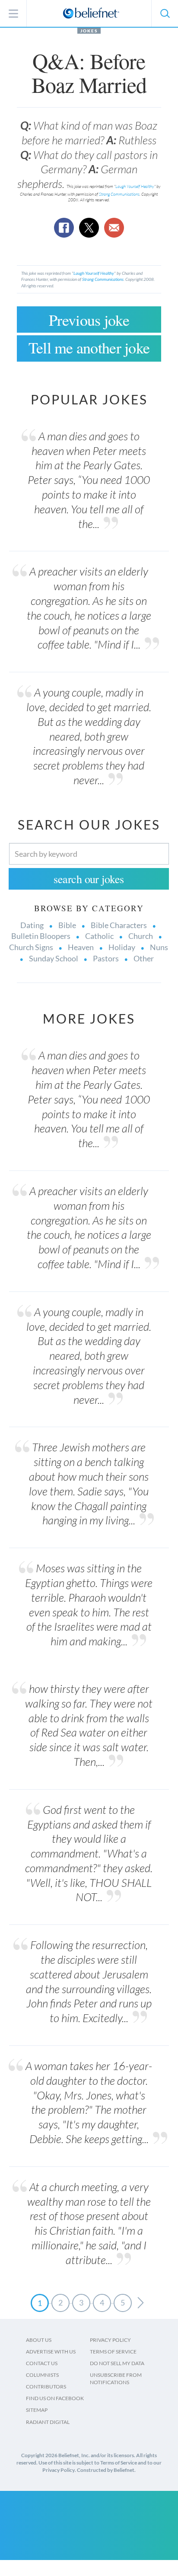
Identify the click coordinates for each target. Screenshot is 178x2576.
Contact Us (42, 2363)
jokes (89, 31)
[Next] (141, 2303)
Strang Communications (119, 194)
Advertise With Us (51, 2352)
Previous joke (89, 320)
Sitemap (37, 2410)
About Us (39, 2340)
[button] (165, 13)
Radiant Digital (48, 2422)
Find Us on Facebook (55, 2398)
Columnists (42, 2375)
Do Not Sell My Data (117, 2363)
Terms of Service (113, 2352)
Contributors (46, 2387)
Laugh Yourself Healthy (135, 186)
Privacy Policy (110, 2340)
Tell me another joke (89, 347)
